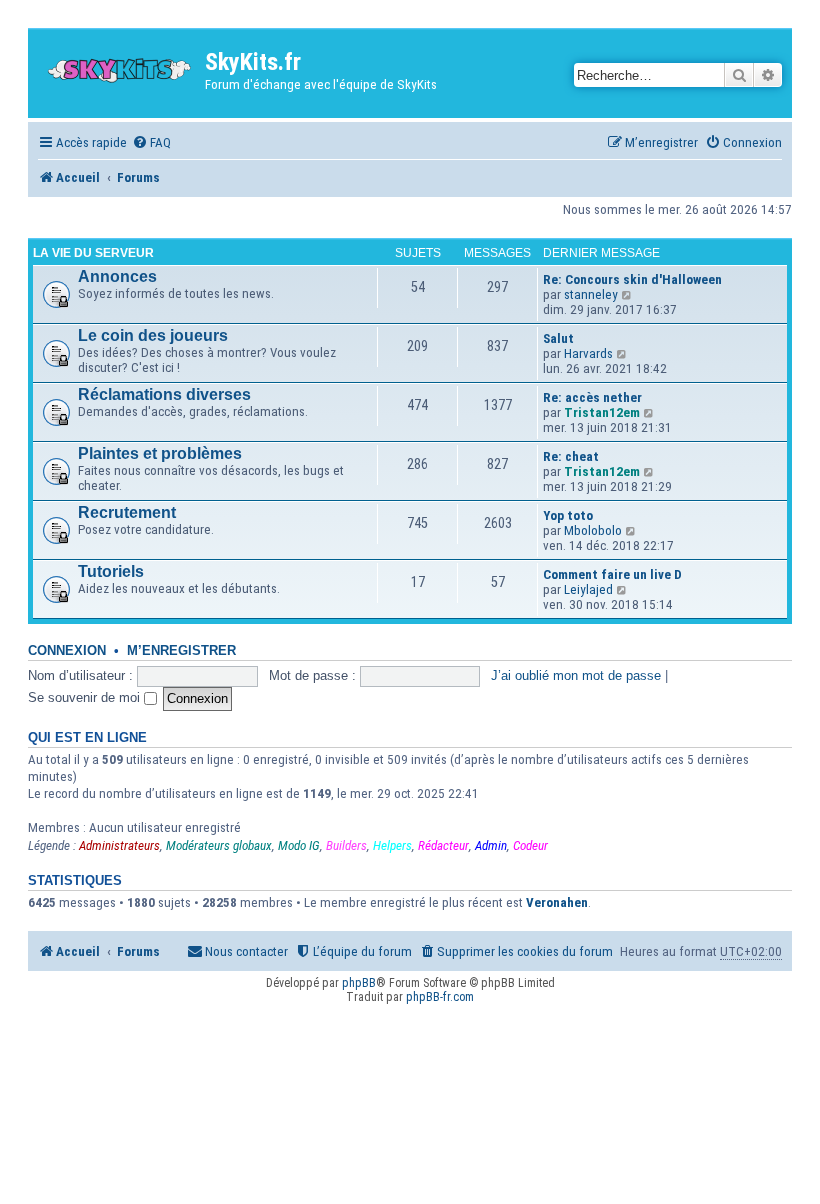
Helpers (392, 845)
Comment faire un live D (612, 574)
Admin (491, 845)
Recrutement (127, 512)
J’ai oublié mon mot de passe (576, 675)
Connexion (67, 651)
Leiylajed (588, 589)
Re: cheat (571, 456)
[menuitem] (151, 142)
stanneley (591, 294)
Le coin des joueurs (153, 335)
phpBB (359, 983)
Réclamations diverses (164, 394)
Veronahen (557, 902)
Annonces (117, 276)
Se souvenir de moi (86, 697)
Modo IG (299, 845)
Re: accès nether (592, 397)
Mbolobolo (593, 530)
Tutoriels (111, 571)
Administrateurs (119, 845)
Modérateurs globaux (219, 845)
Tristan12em (602, 412)
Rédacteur (443, 845)
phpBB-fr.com (440, 997)
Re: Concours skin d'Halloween (632, 279)
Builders (346, 845)
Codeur (530, 845)
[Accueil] (119, 65)
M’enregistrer (181, 651)
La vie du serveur (93, 253)
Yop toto (568, 515)
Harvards (588, 353)
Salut (558, 338)
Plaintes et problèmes (160, 453)
